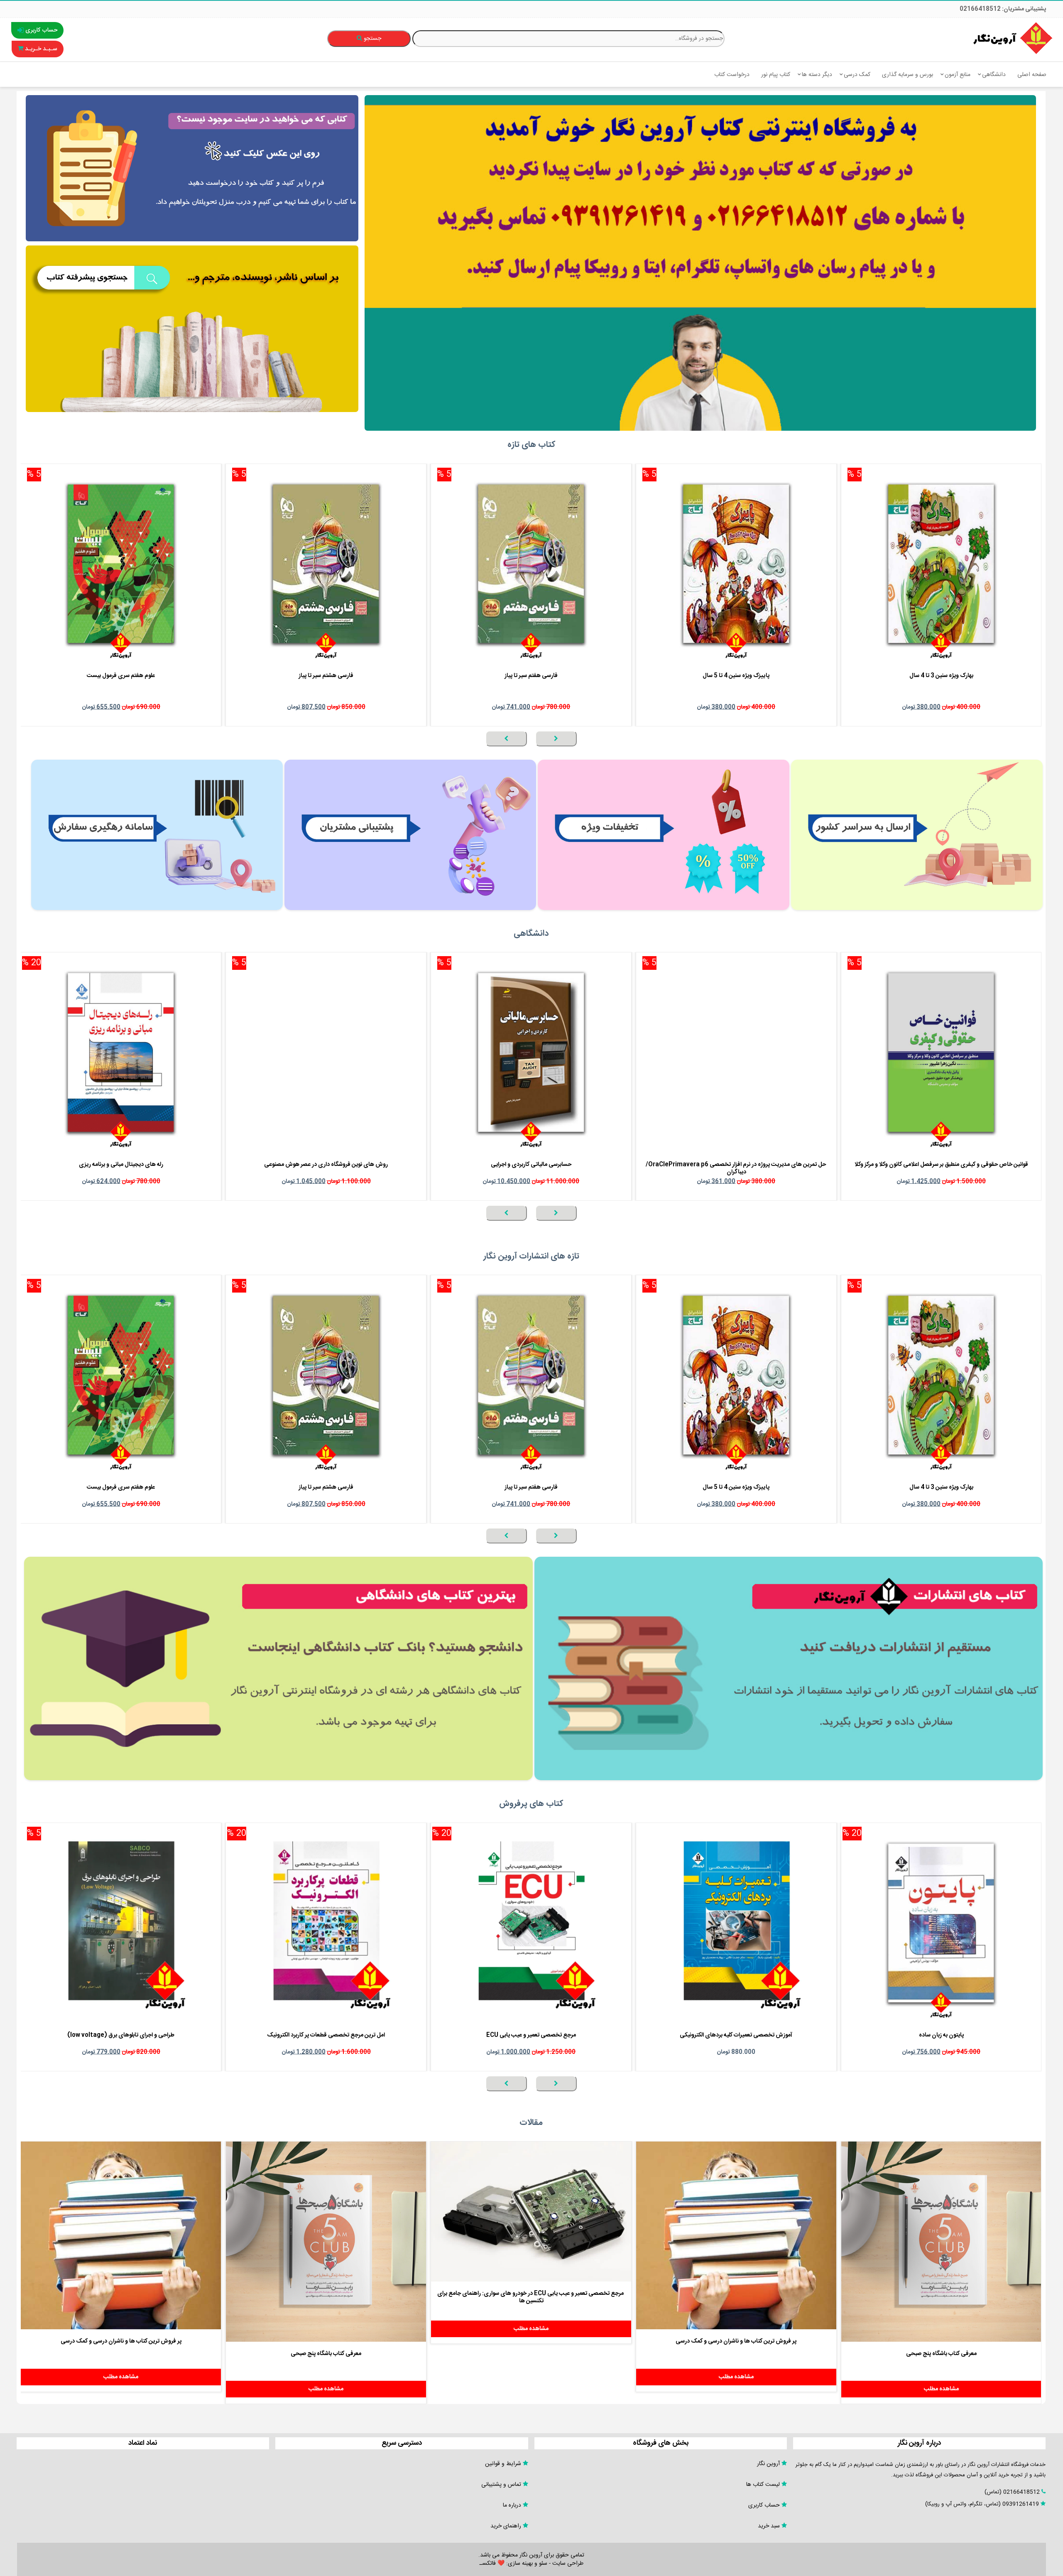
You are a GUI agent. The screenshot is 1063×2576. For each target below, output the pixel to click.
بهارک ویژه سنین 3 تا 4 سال (941, 676)
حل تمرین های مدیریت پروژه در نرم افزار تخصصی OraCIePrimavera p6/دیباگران (736, 1168)
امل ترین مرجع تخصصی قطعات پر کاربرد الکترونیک (326, 2035)
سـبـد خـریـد (40, 49)
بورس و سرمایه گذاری (907, 75)
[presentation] (556, 738)
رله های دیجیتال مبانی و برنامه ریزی (121, 1165)
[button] (1039, 751)
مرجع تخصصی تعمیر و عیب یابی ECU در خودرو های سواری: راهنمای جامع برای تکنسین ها (530, 2297)
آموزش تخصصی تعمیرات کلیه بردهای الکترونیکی (736, 2035)
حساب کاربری (40, 30)
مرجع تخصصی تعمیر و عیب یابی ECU (531, 2035)
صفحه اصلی (1032, 75)
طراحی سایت (568, 2564)
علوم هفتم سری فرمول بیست (121, 676)
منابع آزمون (958, 75)
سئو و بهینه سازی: (526, 2564)
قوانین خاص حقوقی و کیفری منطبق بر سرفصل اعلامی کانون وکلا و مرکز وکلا (941, 1165)
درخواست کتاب (732, 75)
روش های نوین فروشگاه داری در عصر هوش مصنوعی (326, 1165)
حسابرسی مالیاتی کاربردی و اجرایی (531, 1165)
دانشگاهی (994, 75)
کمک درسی (857, 75)
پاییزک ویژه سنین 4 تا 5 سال (736, 676)
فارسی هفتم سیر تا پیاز (531, 676)
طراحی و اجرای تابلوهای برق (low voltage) (121, 2035)
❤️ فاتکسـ (492, 2564)
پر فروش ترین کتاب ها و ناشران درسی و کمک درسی (736, 2341)
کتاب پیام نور (776, 75)
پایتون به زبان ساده (941, 2035)
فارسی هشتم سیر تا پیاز (326, 676)
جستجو (372, 39)
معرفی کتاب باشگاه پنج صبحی (941, 2354)
